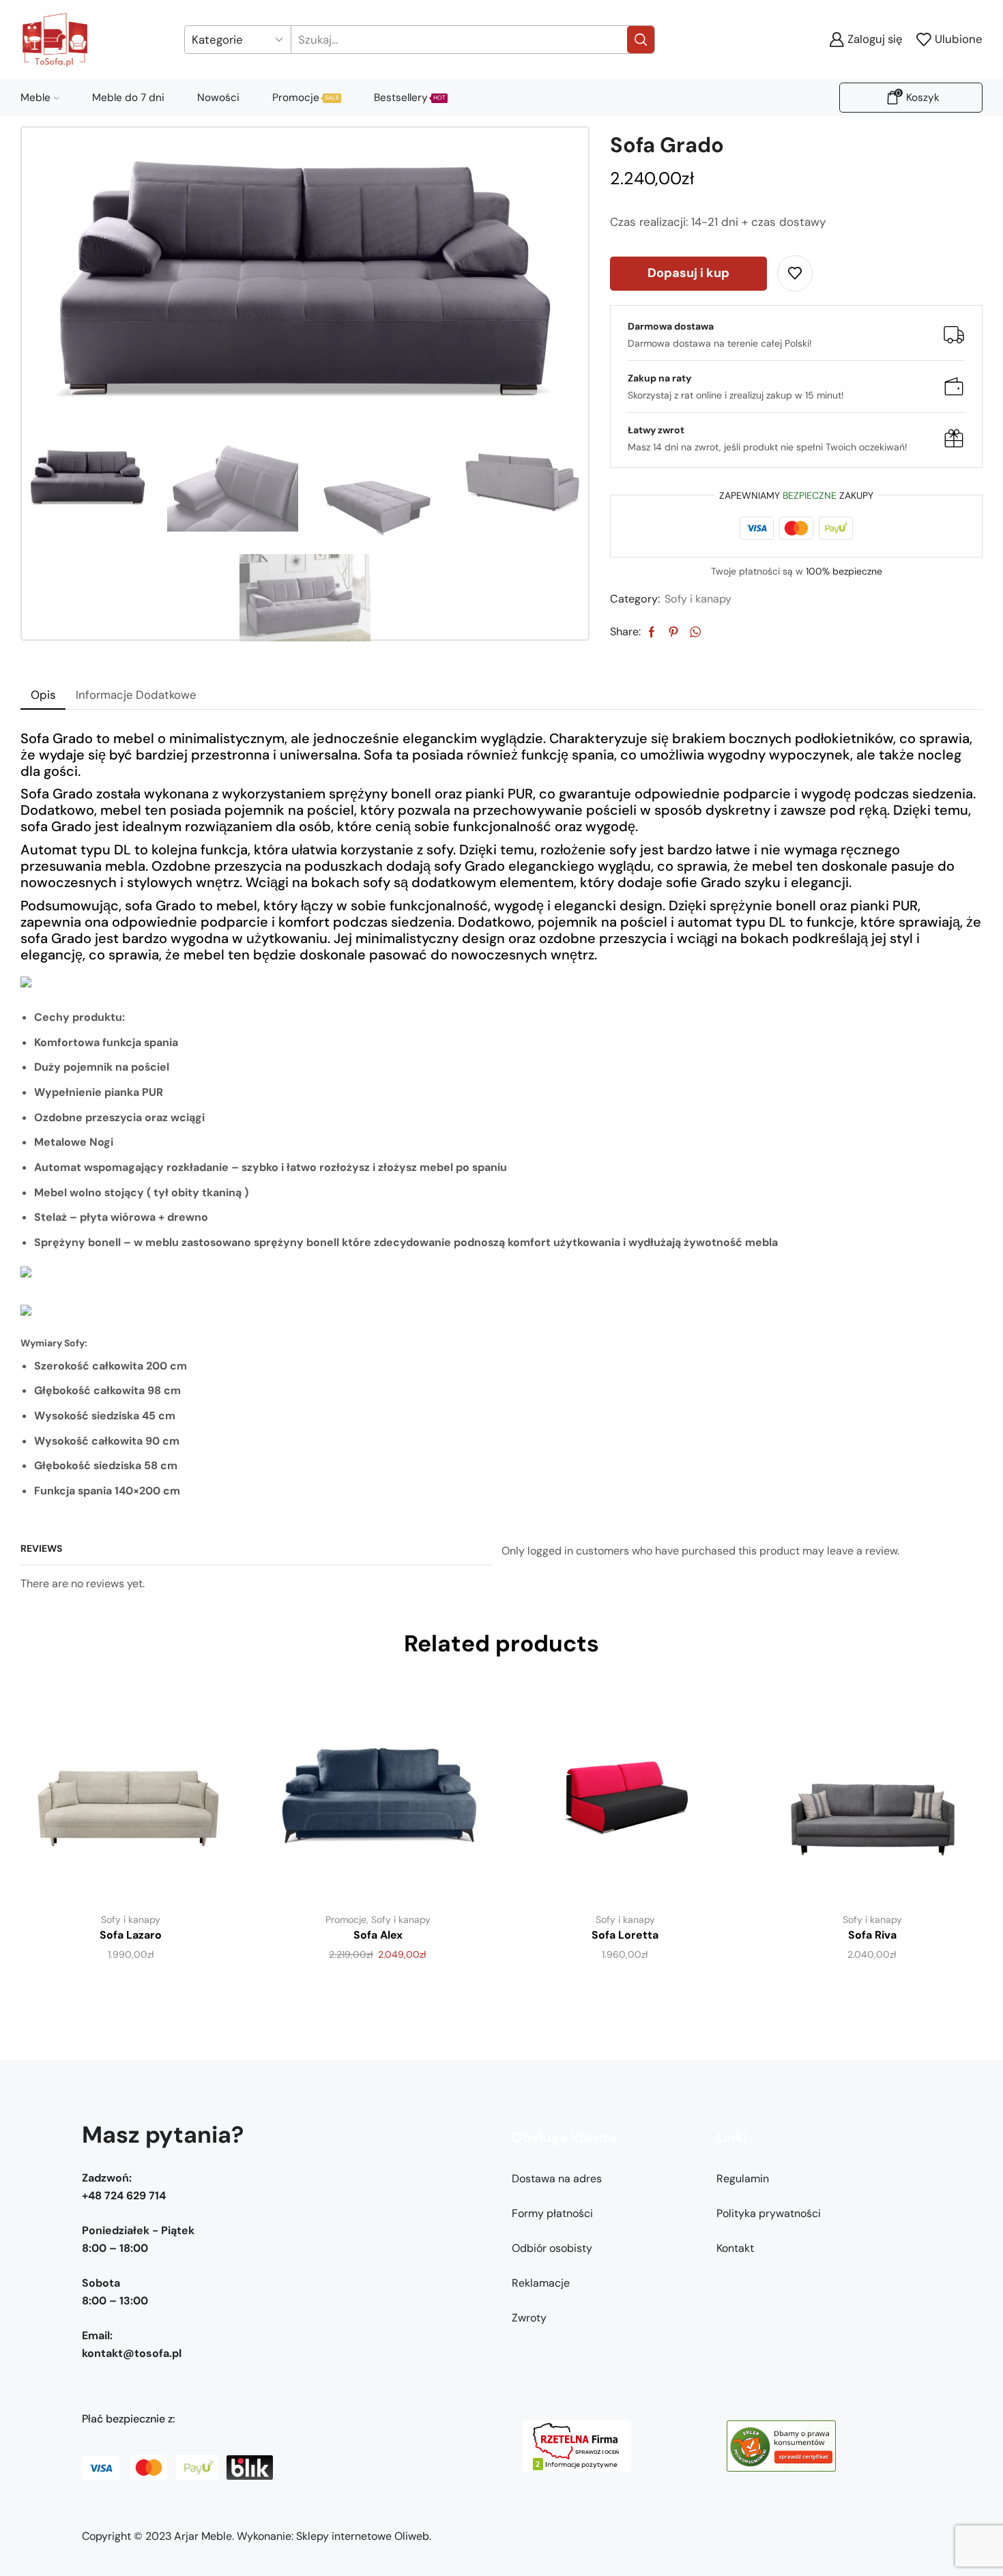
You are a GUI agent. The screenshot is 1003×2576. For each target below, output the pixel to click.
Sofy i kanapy (698, 599)
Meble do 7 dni (128, 98)
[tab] (43, 695)
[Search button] (641, 40)
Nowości (218, 98)
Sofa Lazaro (131, 1935)
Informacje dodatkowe (136, 695)
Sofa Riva (872, 1935)
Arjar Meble (203, 2536)
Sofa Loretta (625, 1935)
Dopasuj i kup (688, 273)
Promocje (306, 98)
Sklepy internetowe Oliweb (363, 2536)
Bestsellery (410, 98)
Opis (43, 695)
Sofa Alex (378, 1935)
